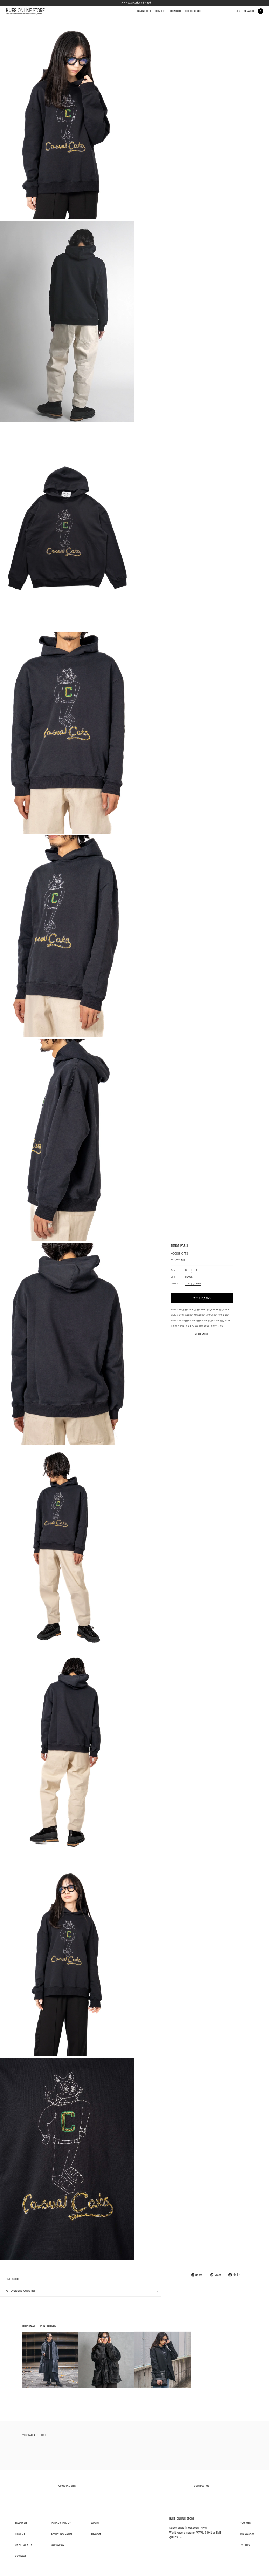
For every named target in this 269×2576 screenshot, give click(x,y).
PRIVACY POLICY (61, 2523)
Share (199, 2275)
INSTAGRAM (247, 2534)
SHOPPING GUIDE (62, 2534)
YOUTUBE (246, 2523)
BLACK (189, 1277)
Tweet (218, 2275)
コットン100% (193, 1284)
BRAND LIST (144, 11)
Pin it (236, 2275)
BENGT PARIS (180, 1246)
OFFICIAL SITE (195, 11)
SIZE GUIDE (12, 2279)
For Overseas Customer (20, 2291)
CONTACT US (202, 2486)
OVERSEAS (57, 2545)
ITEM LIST (161, 11)
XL (197, 1270)
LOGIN (236, 11)
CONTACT (176, 11)
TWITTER (245, 2545)
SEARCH (249, 11)
